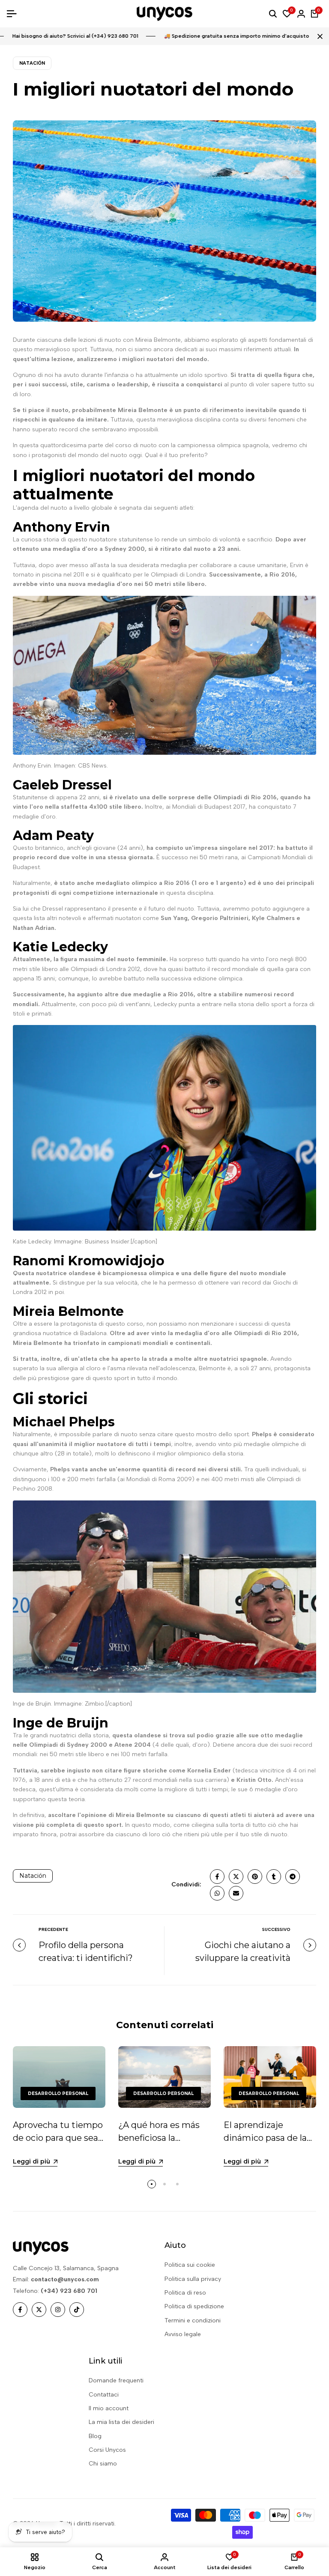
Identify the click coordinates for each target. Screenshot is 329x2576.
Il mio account (109, 2408)
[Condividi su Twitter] (236, 1877)
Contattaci (104, 2395)
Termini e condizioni (193, 2320)
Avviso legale (183, 2334)
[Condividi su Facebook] (217, 1877)
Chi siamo (103, 2464)
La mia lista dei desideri (121, 2422)
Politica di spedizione (194, 2306)
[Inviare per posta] (236, 1893)
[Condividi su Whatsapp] (217, 1893)
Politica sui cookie (190, 2265)
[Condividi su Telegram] (293, 1877)
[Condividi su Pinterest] (255, 1877)
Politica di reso (185, 2293)
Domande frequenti (116, 2380)
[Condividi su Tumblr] (274, 1877)
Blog (95, 2436)
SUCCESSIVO (276, 1929)
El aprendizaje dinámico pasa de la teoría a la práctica (265, 2138)
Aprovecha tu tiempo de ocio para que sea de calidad (58, 2138)
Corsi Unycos (107, 2450)
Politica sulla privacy (193, 2279)
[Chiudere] (318, 36)
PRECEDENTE (53, 1929)
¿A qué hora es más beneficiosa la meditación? (159, 2138)
